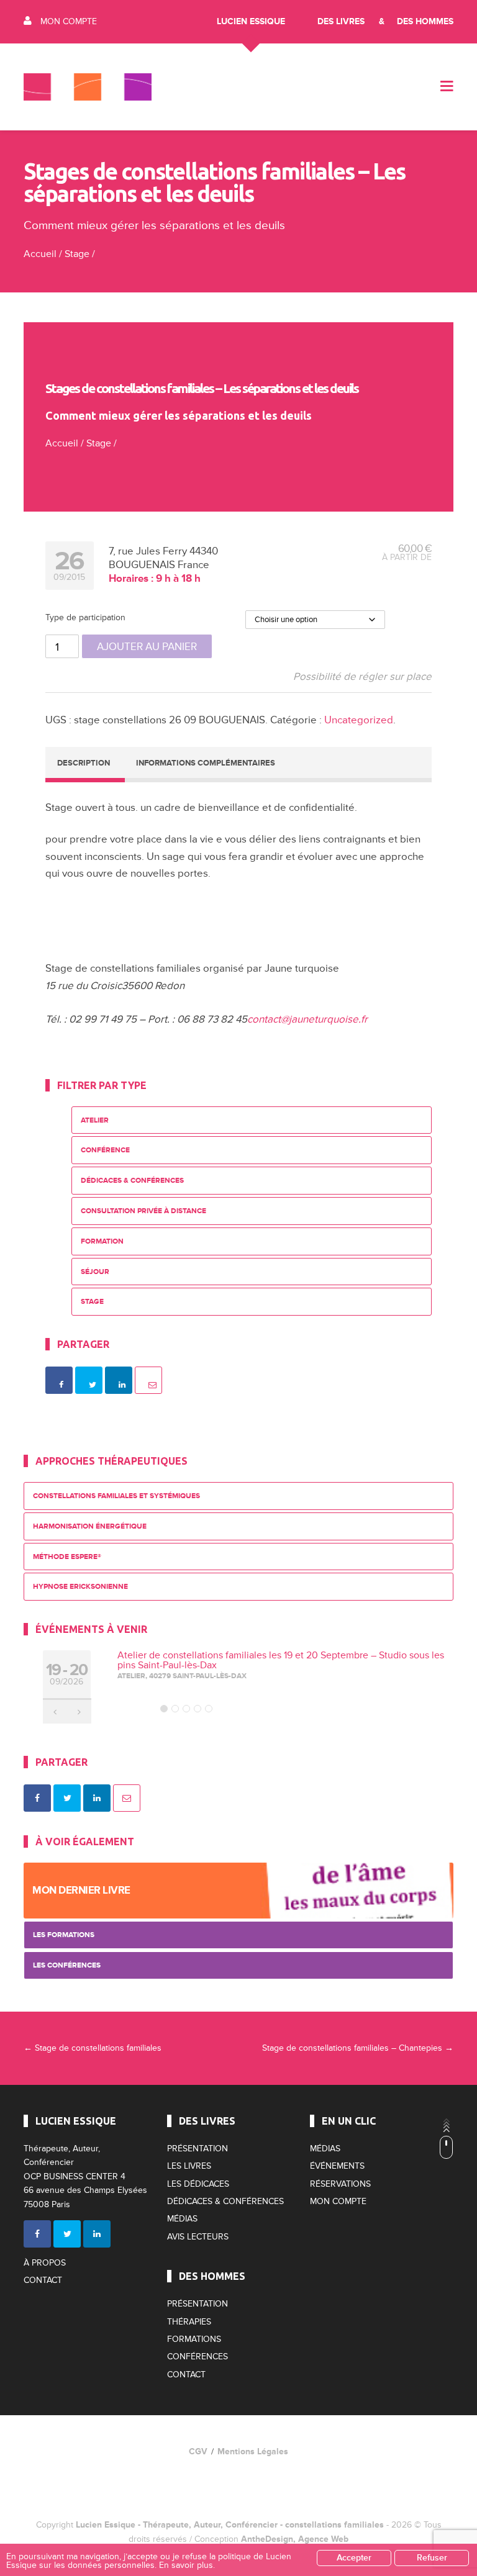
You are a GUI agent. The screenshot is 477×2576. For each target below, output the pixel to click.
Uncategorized (359, 720)
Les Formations (64, 1935)
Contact (43, 2280)
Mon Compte (69, 21)
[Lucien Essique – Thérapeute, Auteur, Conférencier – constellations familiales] (88, 87)
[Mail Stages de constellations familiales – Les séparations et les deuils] (148, 1380)
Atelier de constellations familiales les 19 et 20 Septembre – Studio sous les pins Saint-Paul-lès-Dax (281, 1660)
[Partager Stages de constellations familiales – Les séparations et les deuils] (59, 1380)
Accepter (354, 2558)
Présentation (198, 2149)
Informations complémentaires (206, 763)
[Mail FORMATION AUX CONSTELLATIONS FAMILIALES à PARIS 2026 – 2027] (127, 1798)
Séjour (95, 1272)
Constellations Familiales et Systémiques (116, 1496)
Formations (194, 2339)
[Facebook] (37, 2234)
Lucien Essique (251, 21)
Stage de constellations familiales (93, 2048)
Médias (182, 2219)
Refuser (432, 2558)
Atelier (95, 1120)
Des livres (341, 21)
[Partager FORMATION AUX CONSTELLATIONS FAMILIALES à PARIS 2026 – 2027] (37, 1798)
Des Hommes (425, 21)
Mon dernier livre (81, 1890)
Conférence (105, 1150)
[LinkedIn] (97, 2234)
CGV (198, 2452)
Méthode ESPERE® (67, 1557)
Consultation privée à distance (143, 1211)
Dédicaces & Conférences (132, 1181)
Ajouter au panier (147, 647)
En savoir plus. (187, 2565)
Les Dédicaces (198, 2184)
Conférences (198, 2357)
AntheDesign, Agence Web (295, 2539)
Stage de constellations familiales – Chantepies (358, 2048)
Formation (102, 1241)
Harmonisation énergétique (90, 1526)
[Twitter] (67, 2234)
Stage (77, 254)
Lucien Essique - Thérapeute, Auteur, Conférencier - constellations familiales (230, 2525)
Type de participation (85, 617)
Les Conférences (67, 1965)
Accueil (40, 254)
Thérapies (189, 2322)
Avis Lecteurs (198, 2237)
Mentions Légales (253, 2452)
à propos (45, 2263)
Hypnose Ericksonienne (80, 1587)
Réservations (340, 2184)
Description (84, 763)
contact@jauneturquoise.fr (307, 1019)
